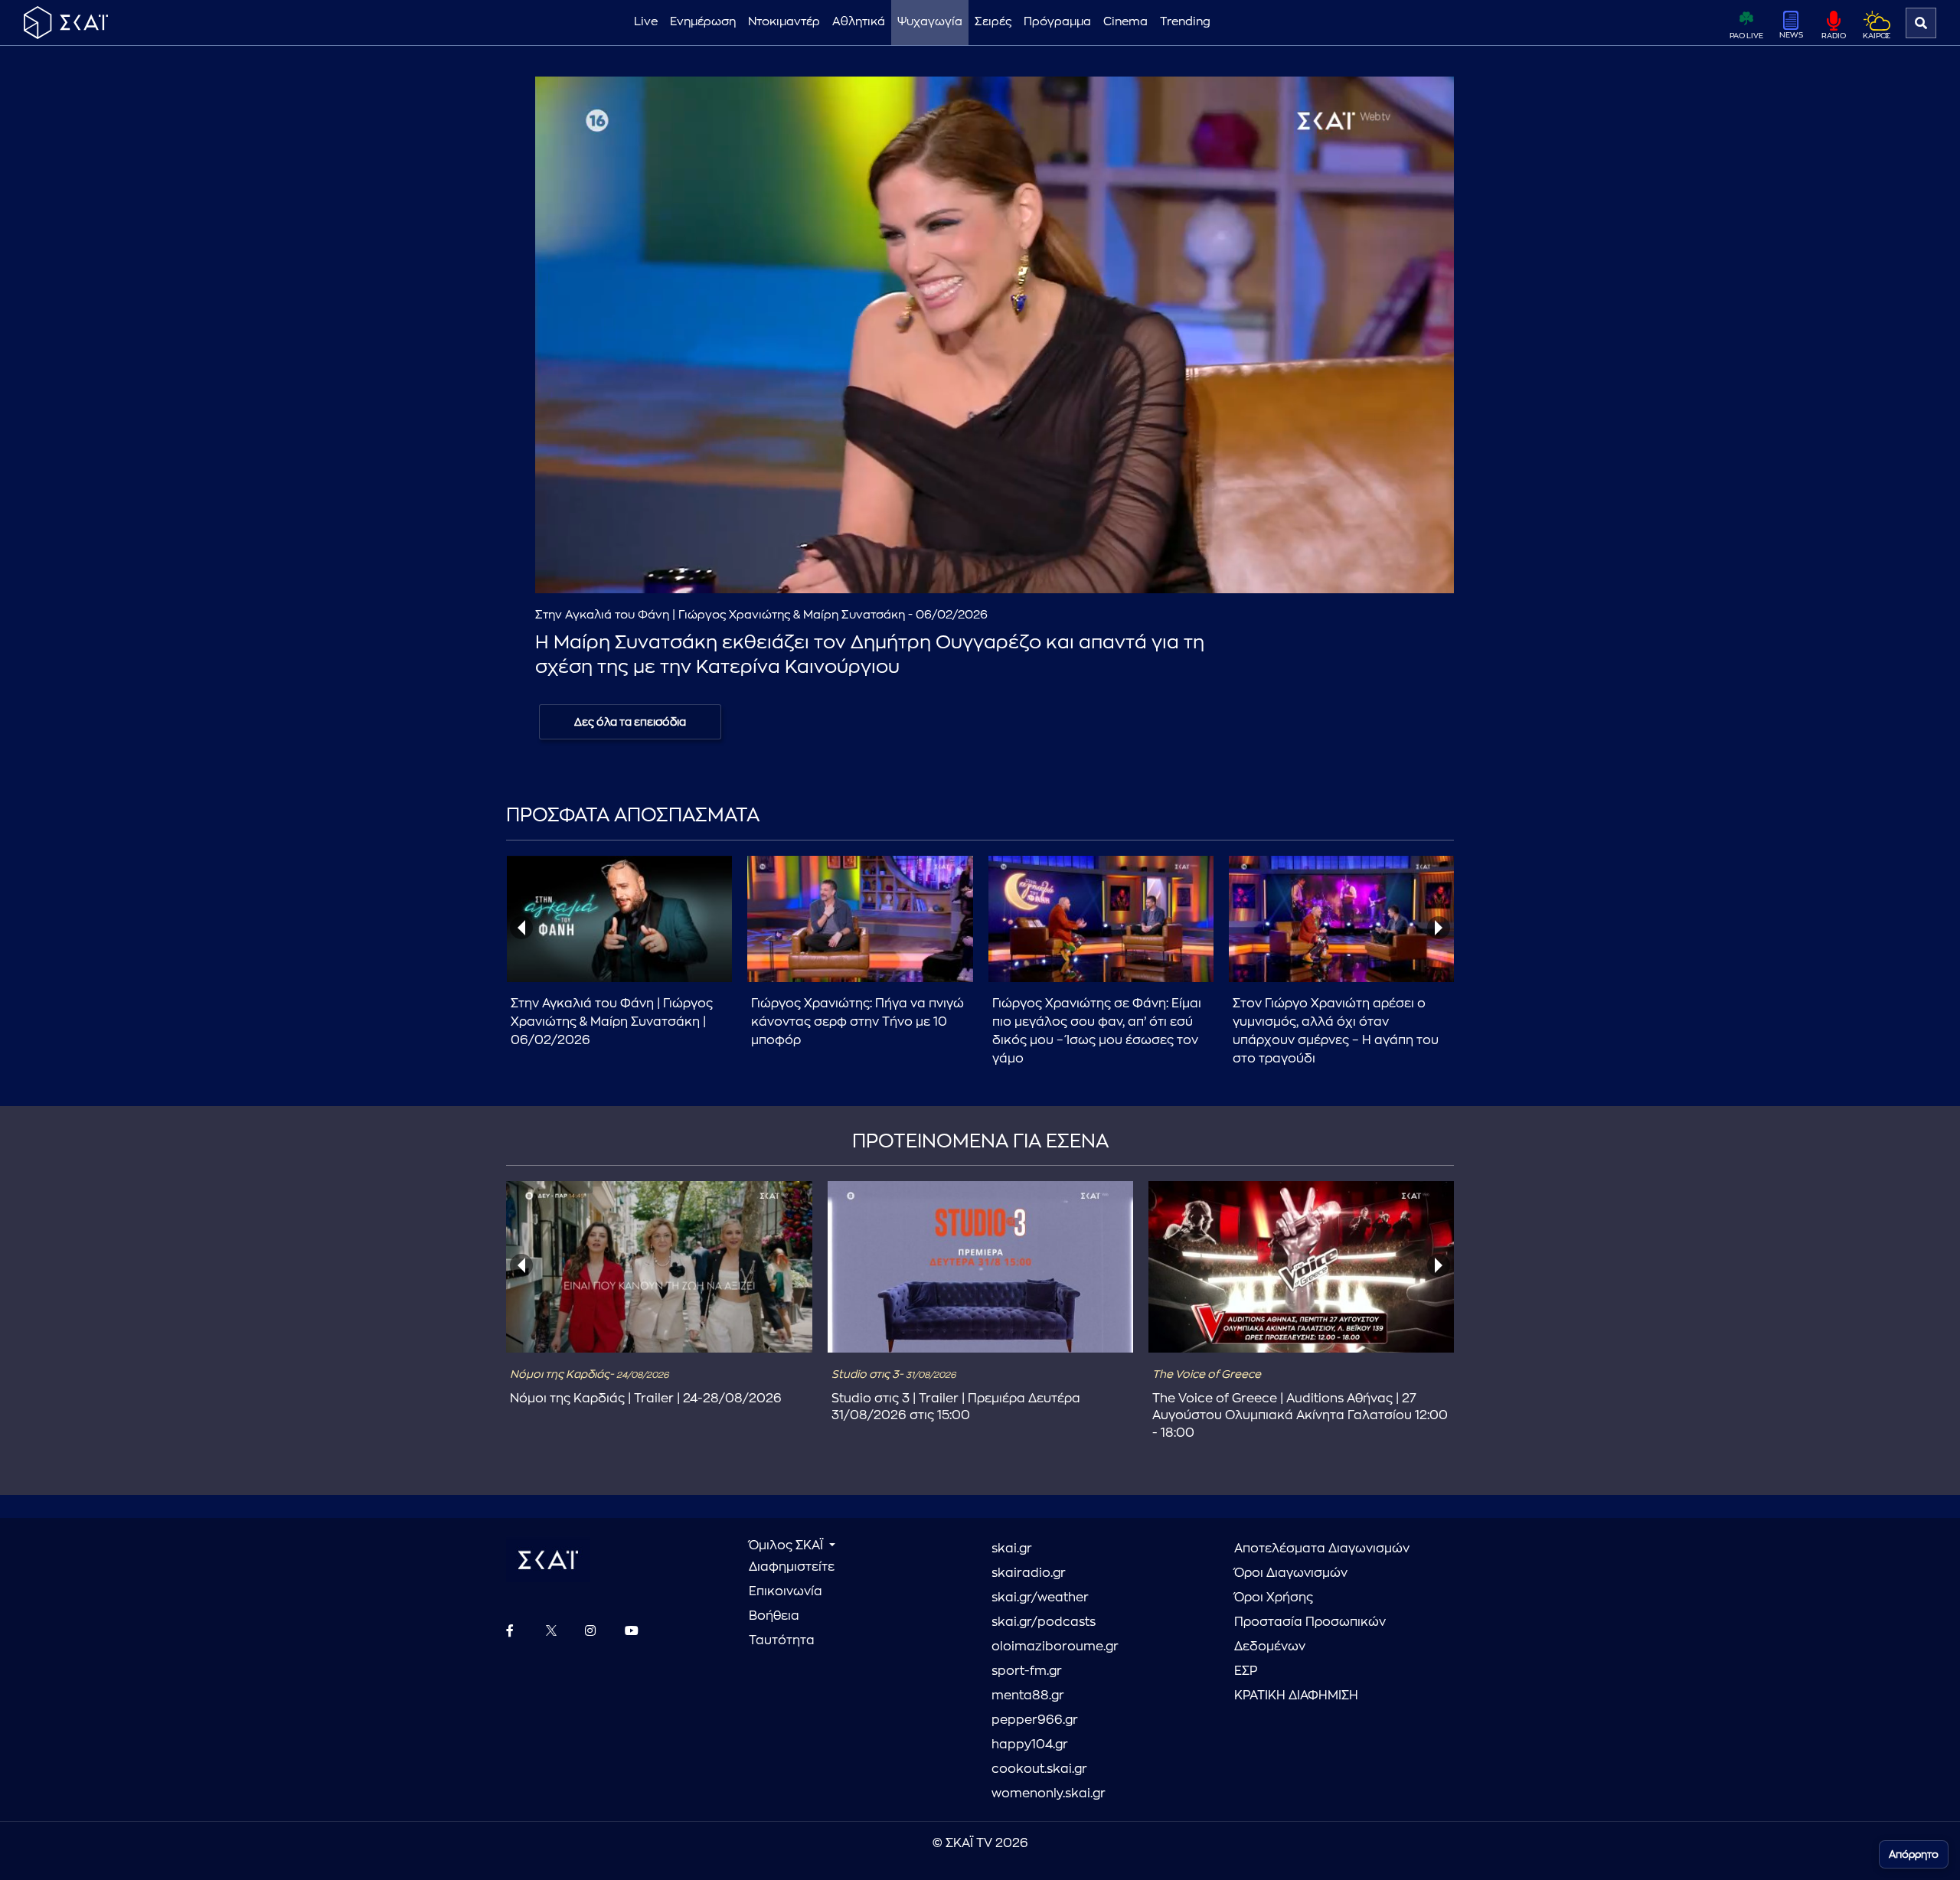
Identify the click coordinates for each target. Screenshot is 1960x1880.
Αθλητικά (859, 22)
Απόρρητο (1914, 1854)
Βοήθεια (774, 1616)
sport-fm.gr (1027, 1671)
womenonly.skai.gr (1049, 1794)
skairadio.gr (1029, 1573)
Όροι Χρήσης (1274, 1598)
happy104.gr (1030, 1745)
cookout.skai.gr (1039, 1769)
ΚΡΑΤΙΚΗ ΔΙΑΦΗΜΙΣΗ (1296, 1696)
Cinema (1125, 22)
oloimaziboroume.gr (1055, 1647)
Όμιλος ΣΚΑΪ (787, 1545)
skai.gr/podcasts (1044, 1622)
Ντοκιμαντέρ (784, 22)
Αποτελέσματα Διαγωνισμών (1322, 1549)
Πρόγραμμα (1057, 22)
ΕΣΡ (1246, 1671)
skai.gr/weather (1040, 1598)
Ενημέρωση (703, 22)
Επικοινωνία (786, 1591)
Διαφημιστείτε (792, 1567)
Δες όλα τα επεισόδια (630, 722)
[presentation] (521, 928)
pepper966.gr (1035, 1720)
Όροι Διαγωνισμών (1291, 1573)
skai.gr (1012, 1549)
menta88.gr (1028, 1696)
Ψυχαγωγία (930, 22)
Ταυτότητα (782, 1640)
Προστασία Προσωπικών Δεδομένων (1310, 1634)
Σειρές (993, 22)
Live (646, 22)
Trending (1185, 22)
